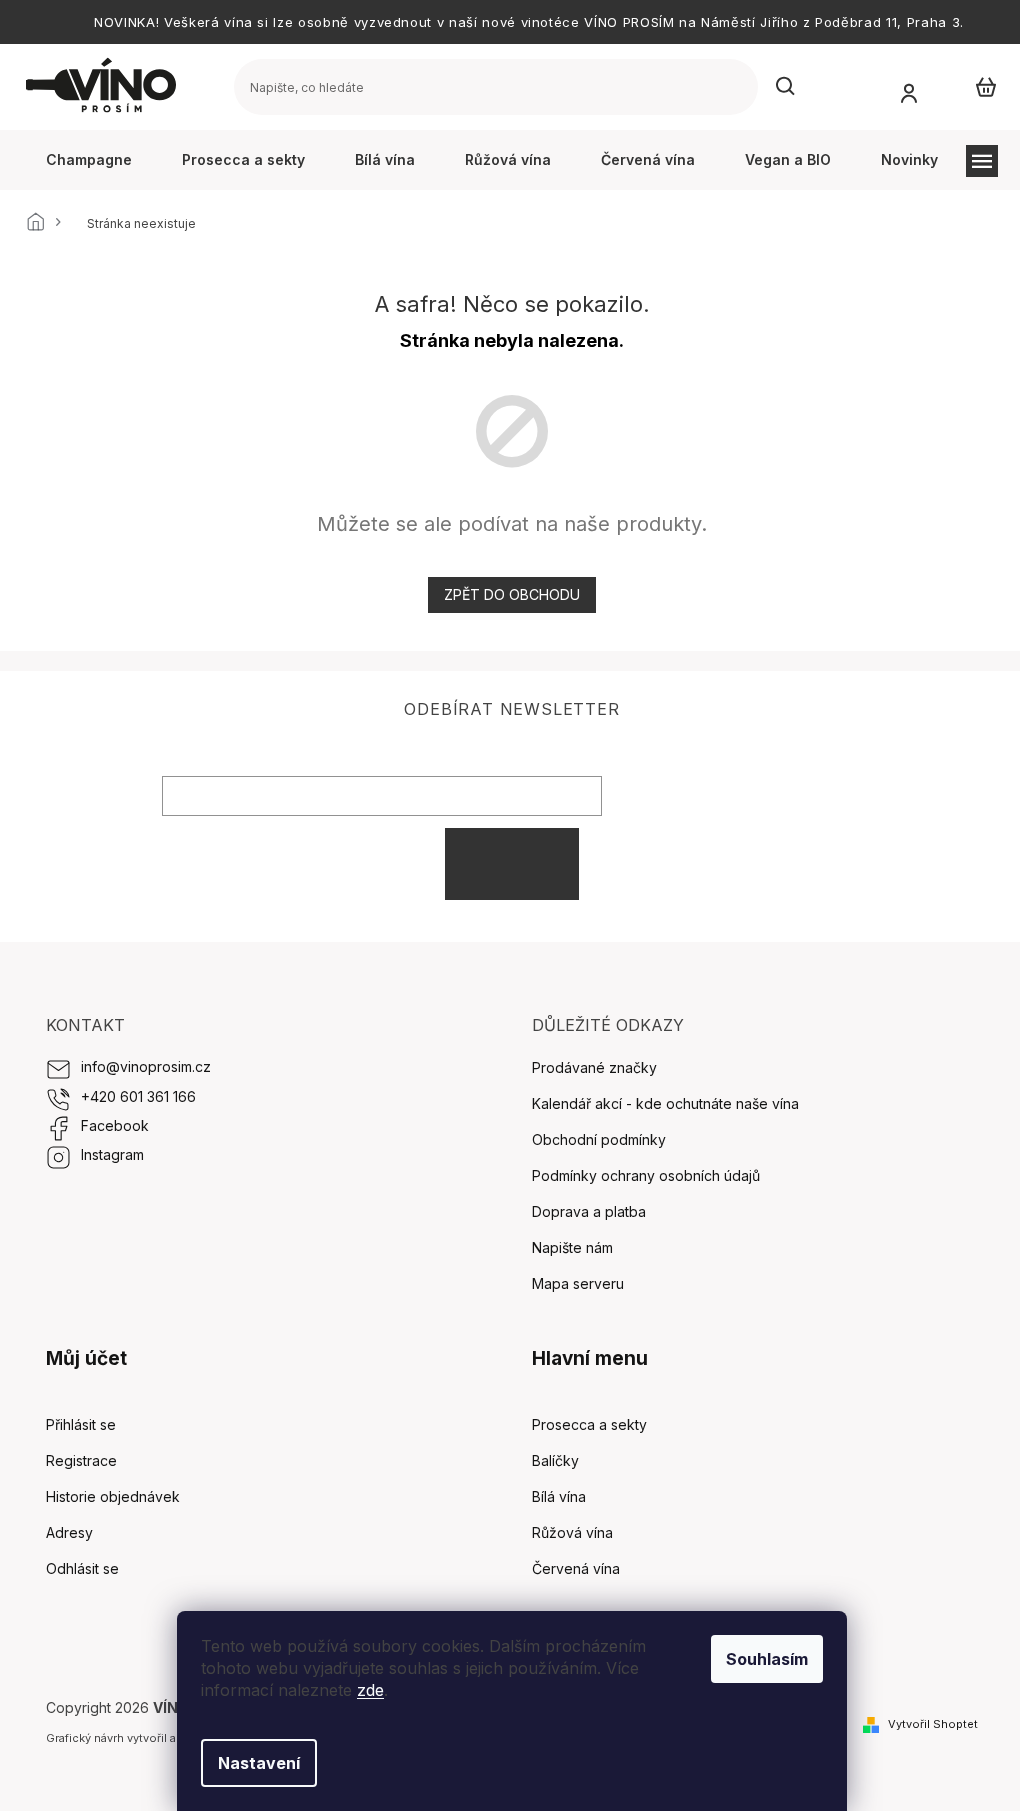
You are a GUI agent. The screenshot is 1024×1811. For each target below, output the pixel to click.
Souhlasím (767, 1659)
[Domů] (41, 224)
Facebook (115, 1125)
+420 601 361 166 (138, 1096)
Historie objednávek (113, 1496)
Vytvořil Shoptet (933, 1724)
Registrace (81, 1460)
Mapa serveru (578, 1283)
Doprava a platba (589, 1211)
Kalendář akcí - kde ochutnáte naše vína (665, 1103)
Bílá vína (559, 1496)
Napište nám (572, 1247)
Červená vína (576, 1568)
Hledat (786, 87)
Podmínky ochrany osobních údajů (646, 1175)
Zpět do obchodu (512, 594)
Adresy (69, 1532)
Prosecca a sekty (589, 1424)
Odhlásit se (82, 1568)
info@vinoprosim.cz (146, 1066)
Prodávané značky (594, 1067)
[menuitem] (89, 160)
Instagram (112, 1154)
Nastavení (259, 1763)
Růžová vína (572, 1532)
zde (370, 1690)
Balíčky (555, 1460)
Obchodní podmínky (599, 1139)
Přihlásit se (512, 863)
